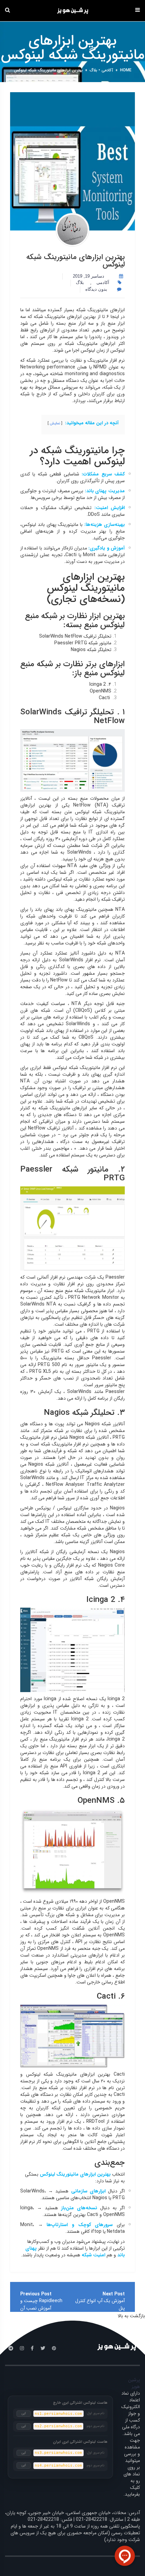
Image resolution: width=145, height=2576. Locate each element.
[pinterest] (54, 2349)
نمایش (55, 423)
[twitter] (43, 2349)
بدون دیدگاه (97, 289)
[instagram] (22, 2349)
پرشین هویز (134, 2383)
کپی (24, 2413)
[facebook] (32, 2349)
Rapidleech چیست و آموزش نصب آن (41, 2304)
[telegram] (11, 2349)
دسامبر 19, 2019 (89, 276)
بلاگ (93, 70)
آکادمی (107, 70)
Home (126, 70)
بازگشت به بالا (131, 2316)
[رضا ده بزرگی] (72, 230)
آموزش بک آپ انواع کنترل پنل (100, 2304)
